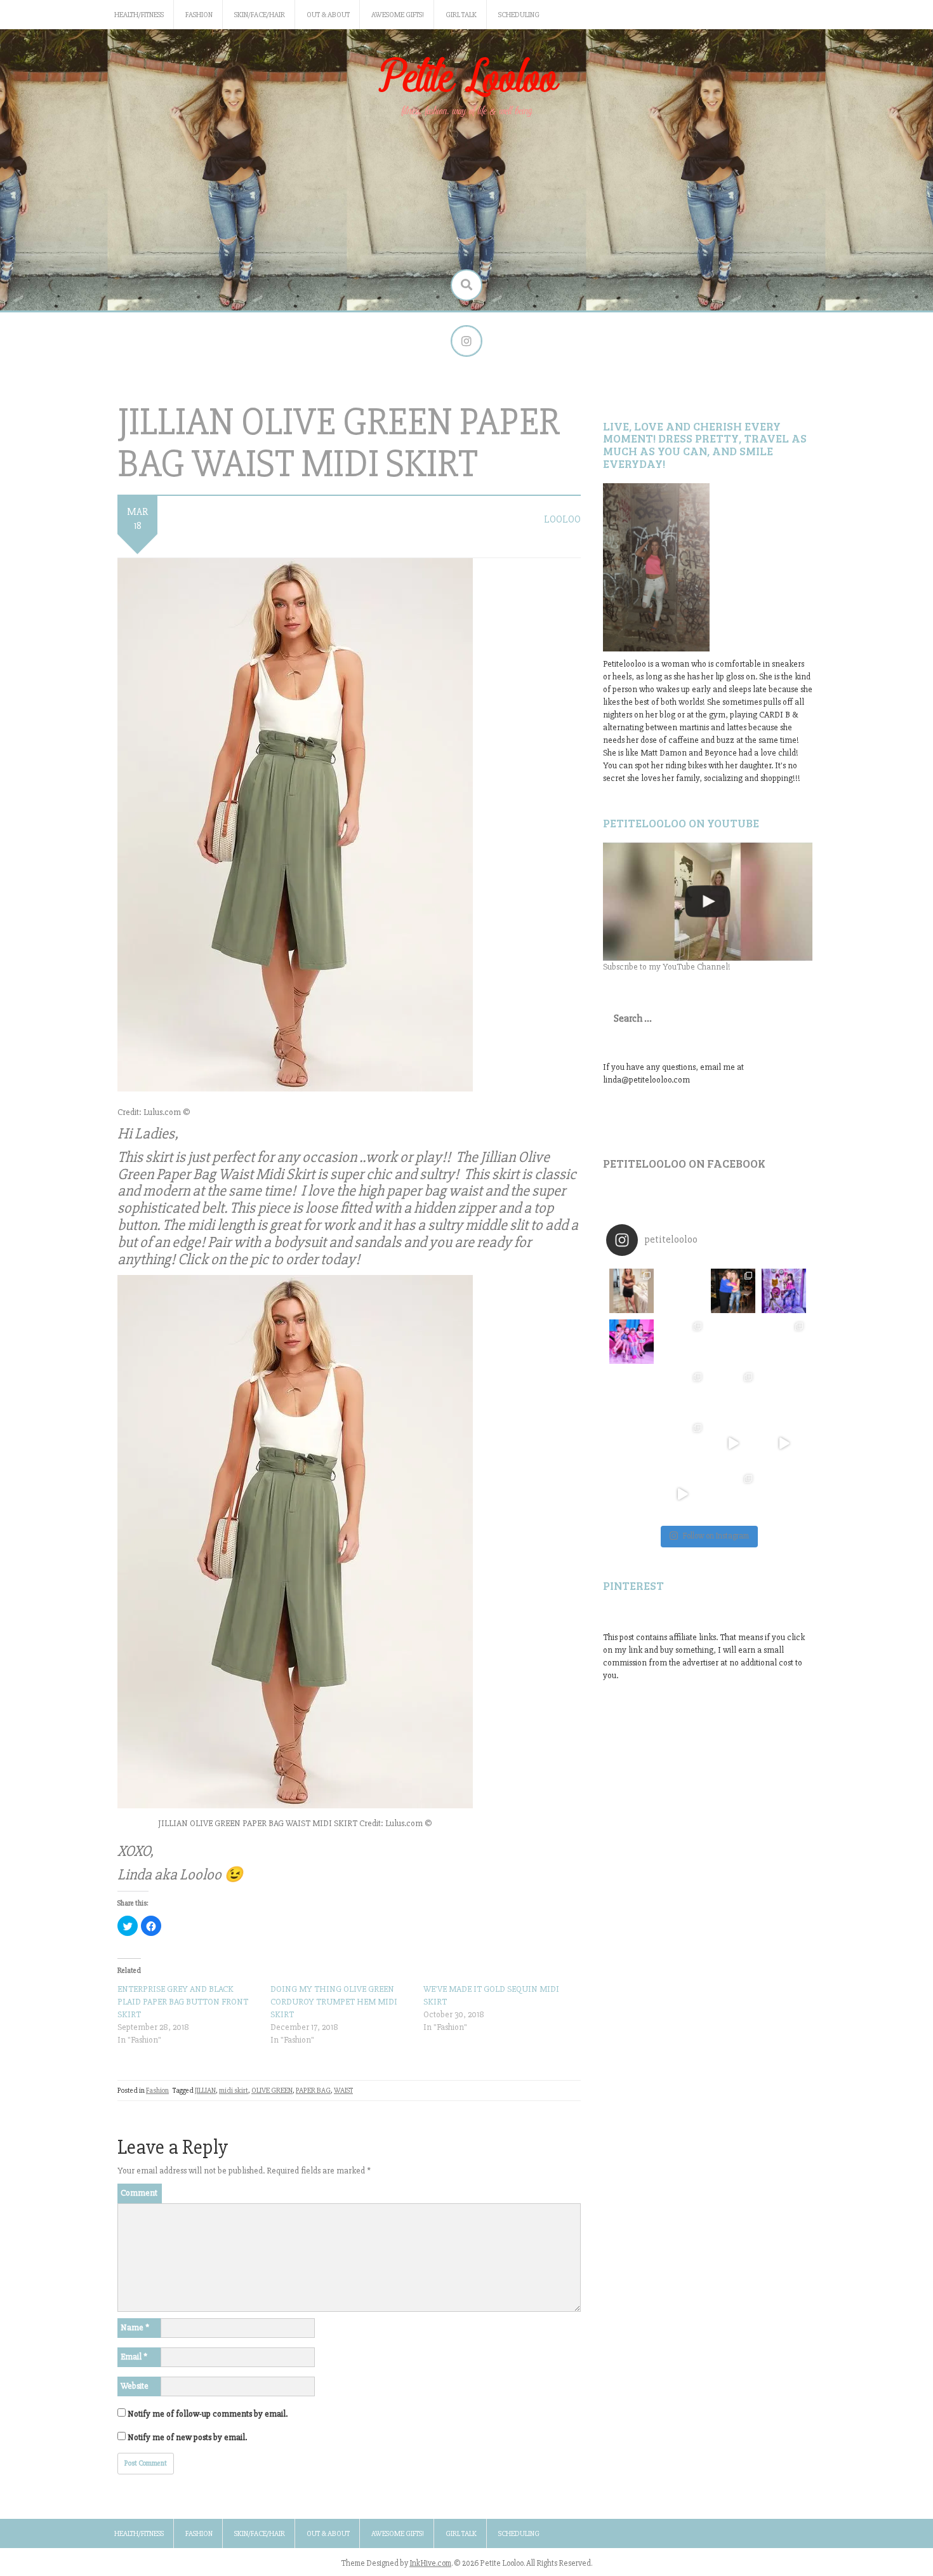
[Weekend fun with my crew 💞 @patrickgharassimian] (632, 1291)
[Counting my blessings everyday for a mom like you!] (733, 1291)
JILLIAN (205, 2091)
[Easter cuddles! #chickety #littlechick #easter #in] (682, 1392)
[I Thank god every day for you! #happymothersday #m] (682, 1291)
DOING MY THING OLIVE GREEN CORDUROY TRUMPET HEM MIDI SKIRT (334, 2002)
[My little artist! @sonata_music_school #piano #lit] (632, 1392)
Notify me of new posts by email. (187, 2437)
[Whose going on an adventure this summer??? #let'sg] (784, 1291)
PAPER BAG (313, 2091)
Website (135, 2386)
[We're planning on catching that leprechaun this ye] (784, 1494)
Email (134, 2357)
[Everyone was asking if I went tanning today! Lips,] (733, 1443)
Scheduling (519, 15)
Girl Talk (461, 15)
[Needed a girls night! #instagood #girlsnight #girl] (784, 1342)
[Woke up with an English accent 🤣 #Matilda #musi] (784, 1443)
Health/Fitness (139, 15)
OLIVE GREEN (272, 2091)
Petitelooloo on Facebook (684, 1163)
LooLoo (562, 519)
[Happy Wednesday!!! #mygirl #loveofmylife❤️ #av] (784, 1392)
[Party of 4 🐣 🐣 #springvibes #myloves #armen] (733, 1392)
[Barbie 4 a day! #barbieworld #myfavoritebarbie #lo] (682, 1342)
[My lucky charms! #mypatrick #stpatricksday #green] (733, 1494)
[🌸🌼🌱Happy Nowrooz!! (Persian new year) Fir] (632, 1494)
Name (135, 2327)
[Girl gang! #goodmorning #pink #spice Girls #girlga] (632, 1342)
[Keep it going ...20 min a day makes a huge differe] (682, 1494)
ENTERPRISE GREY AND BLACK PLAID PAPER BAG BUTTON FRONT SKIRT (183, 2002)
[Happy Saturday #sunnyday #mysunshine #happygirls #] (733, 1342)
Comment (139, 2193)
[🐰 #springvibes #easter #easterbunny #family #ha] (632, 1443)
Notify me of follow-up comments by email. (208, 2414)
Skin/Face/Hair (260, 15)
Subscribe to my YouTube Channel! (667, 967)
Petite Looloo (466, 78)
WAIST (343, 2091)
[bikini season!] (708, 902)
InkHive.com (430, 2563)
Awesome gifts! (398, 15)
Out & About (328, 15)
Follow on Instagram (716, 1536)
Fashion (199, 15)
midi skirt (234, 2091)
